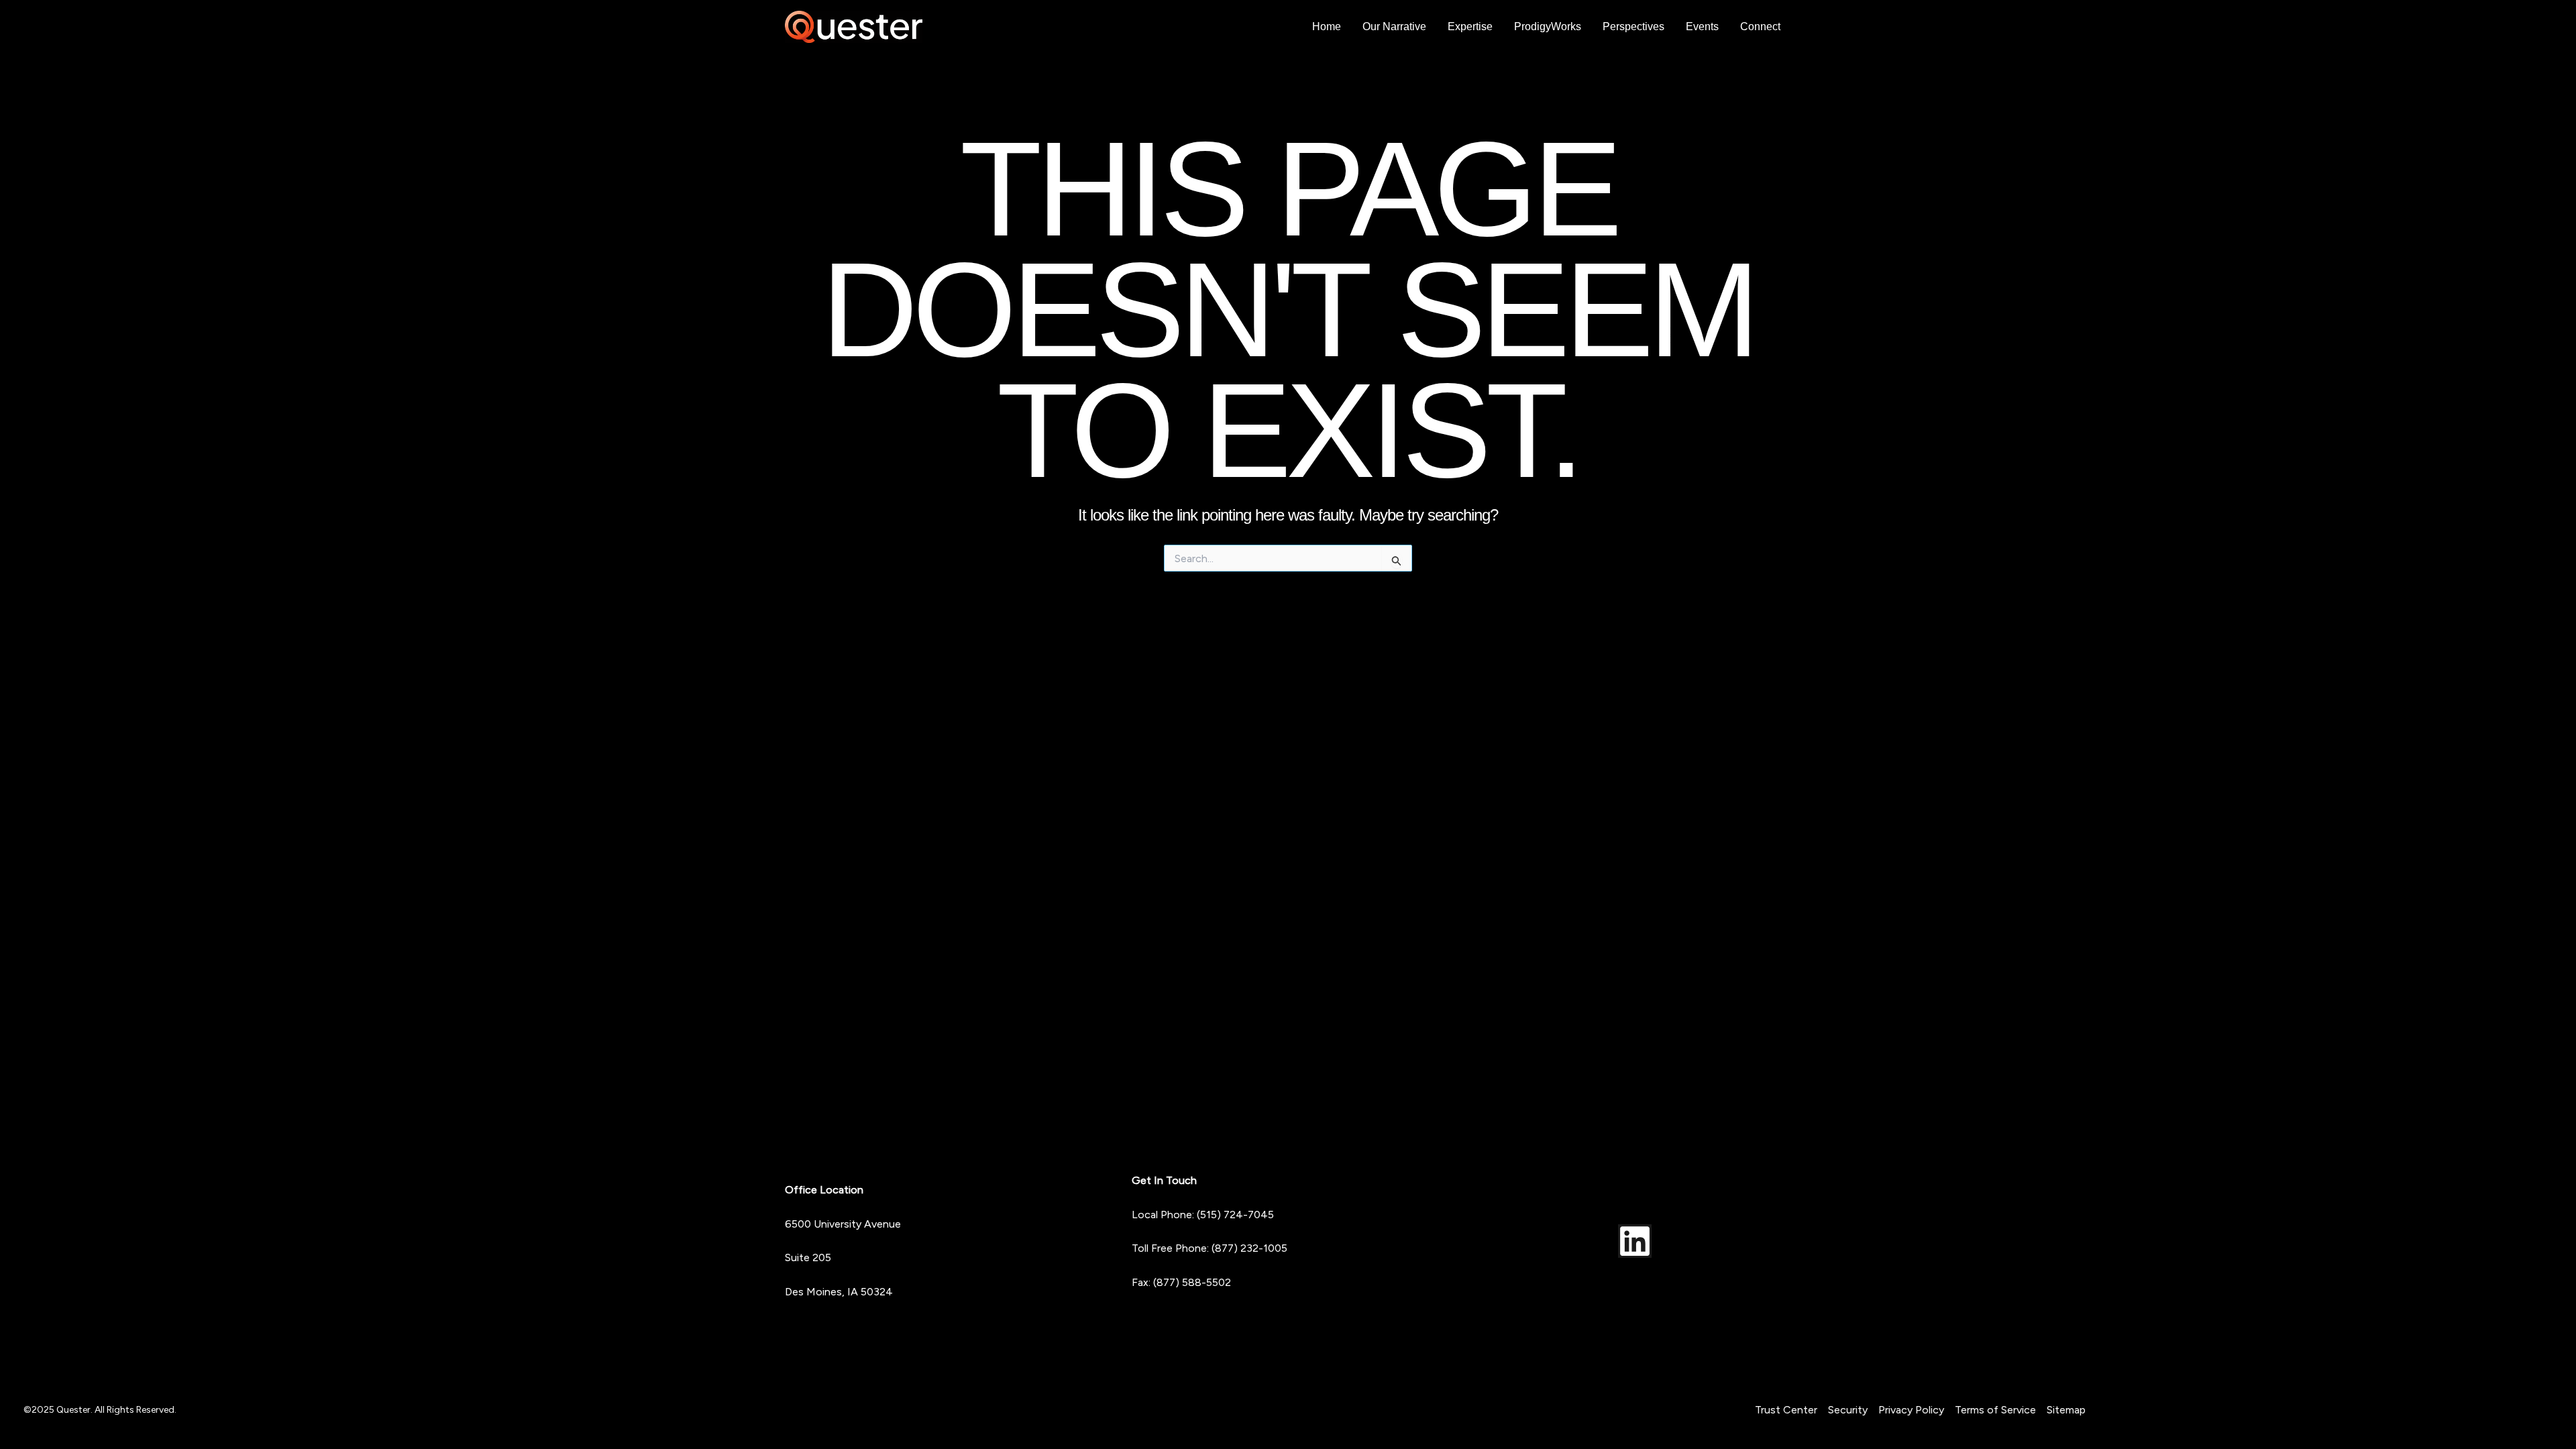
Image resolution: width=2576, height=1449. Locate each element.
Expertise (1470, 26)
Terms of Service (1995, 1410)
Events (1702, 26)
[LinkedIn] (1635, 1241)
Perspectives (1633, 26)
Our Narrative (1394, 26)
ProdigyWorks (1548, 26)
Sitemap (2066, 1410)
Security (1848, 1410)
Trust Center (1786, 1410)
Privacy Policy (1911, 1410)
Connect (1760, 26)
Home (1327, 26)
